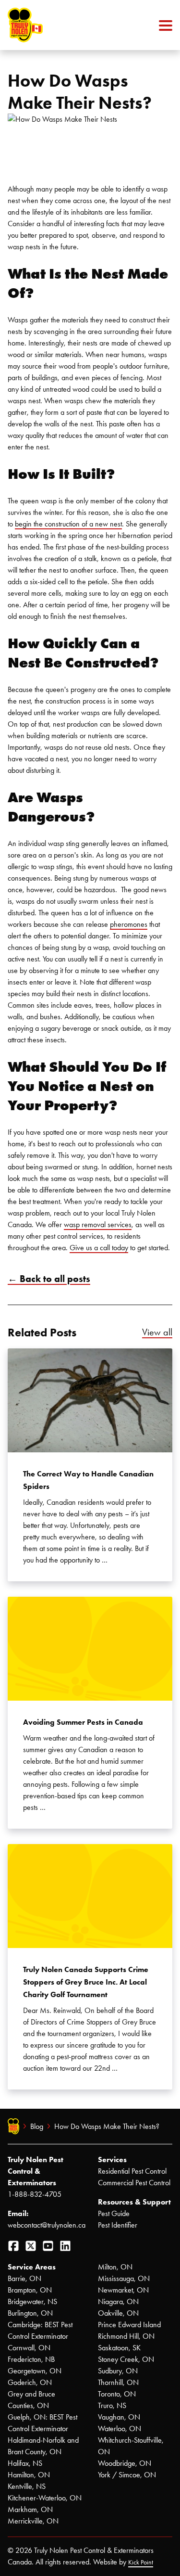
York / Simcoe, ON (127, 2475)
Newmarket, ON (123, 2290)
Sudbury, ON (118, 2371)
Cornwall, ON (29, 2348)
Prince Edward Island (129, 2325)
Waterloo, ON (120, 2429)
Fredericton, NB (31, 2359)
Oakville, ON (118, 2313)
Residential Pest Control (132, 2171)
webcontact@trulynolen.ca (47, 2225)
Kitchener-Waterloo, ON (45, 2498)
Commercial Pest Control (134, 2183)
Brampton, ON (30, 2290)
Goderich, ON (30, 2382)
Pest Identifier (118, 2225)
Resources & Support (134, 2202)
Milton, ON (115, 2267)
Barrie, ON (24, 2278)
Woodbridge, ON (125, 2463)
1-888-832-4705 (35, 2194)
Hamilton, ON (29, 2475)
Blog (37, 2126)
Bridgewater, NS (32, 2301)
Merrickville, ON (33, 2521)
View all (157, 1332)
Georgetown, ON (35, 2371)
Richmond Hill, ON (126, 2336)
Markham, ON (30, 2509)
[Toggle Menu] (166, 25)
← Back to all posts (49, 1279)
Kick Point (141, 2562)
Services (112, 2159)
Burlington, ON (30, 2313)
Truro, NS (112, 2405)
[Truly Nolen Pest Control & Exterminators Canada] (48, 25)
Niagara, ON (118, 2301)
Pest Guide (114, 2213)
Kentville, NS (27, 2486)
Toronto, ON (117, 2394)
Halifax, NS (25, 2463)
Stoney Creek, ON (126, 2359)
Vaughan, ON (119, 2417)
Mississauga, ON (124, 2278)
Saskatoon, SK (119, 2348)
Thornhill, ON (118, 2382)
